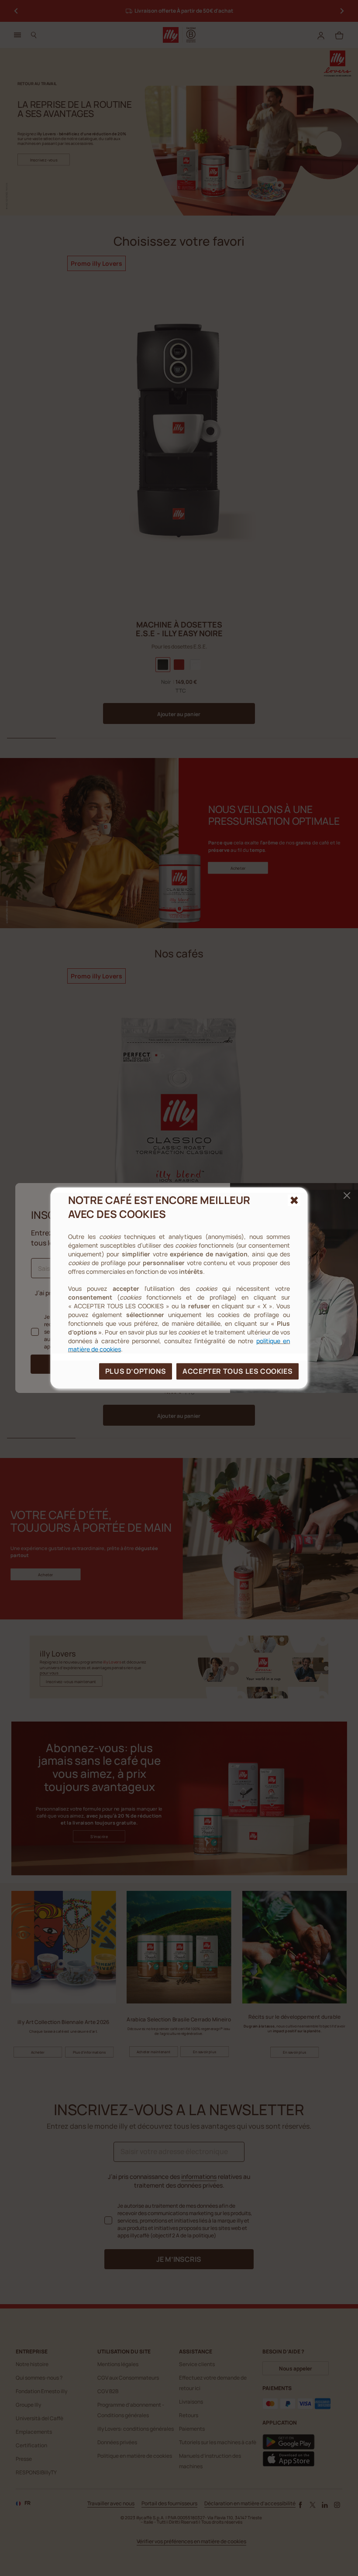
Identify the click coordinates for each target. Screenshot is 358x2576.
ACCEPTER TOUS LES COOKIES (238, 1371)
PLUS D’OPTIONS (136, 1371)
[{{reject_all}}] (294, 1200)
